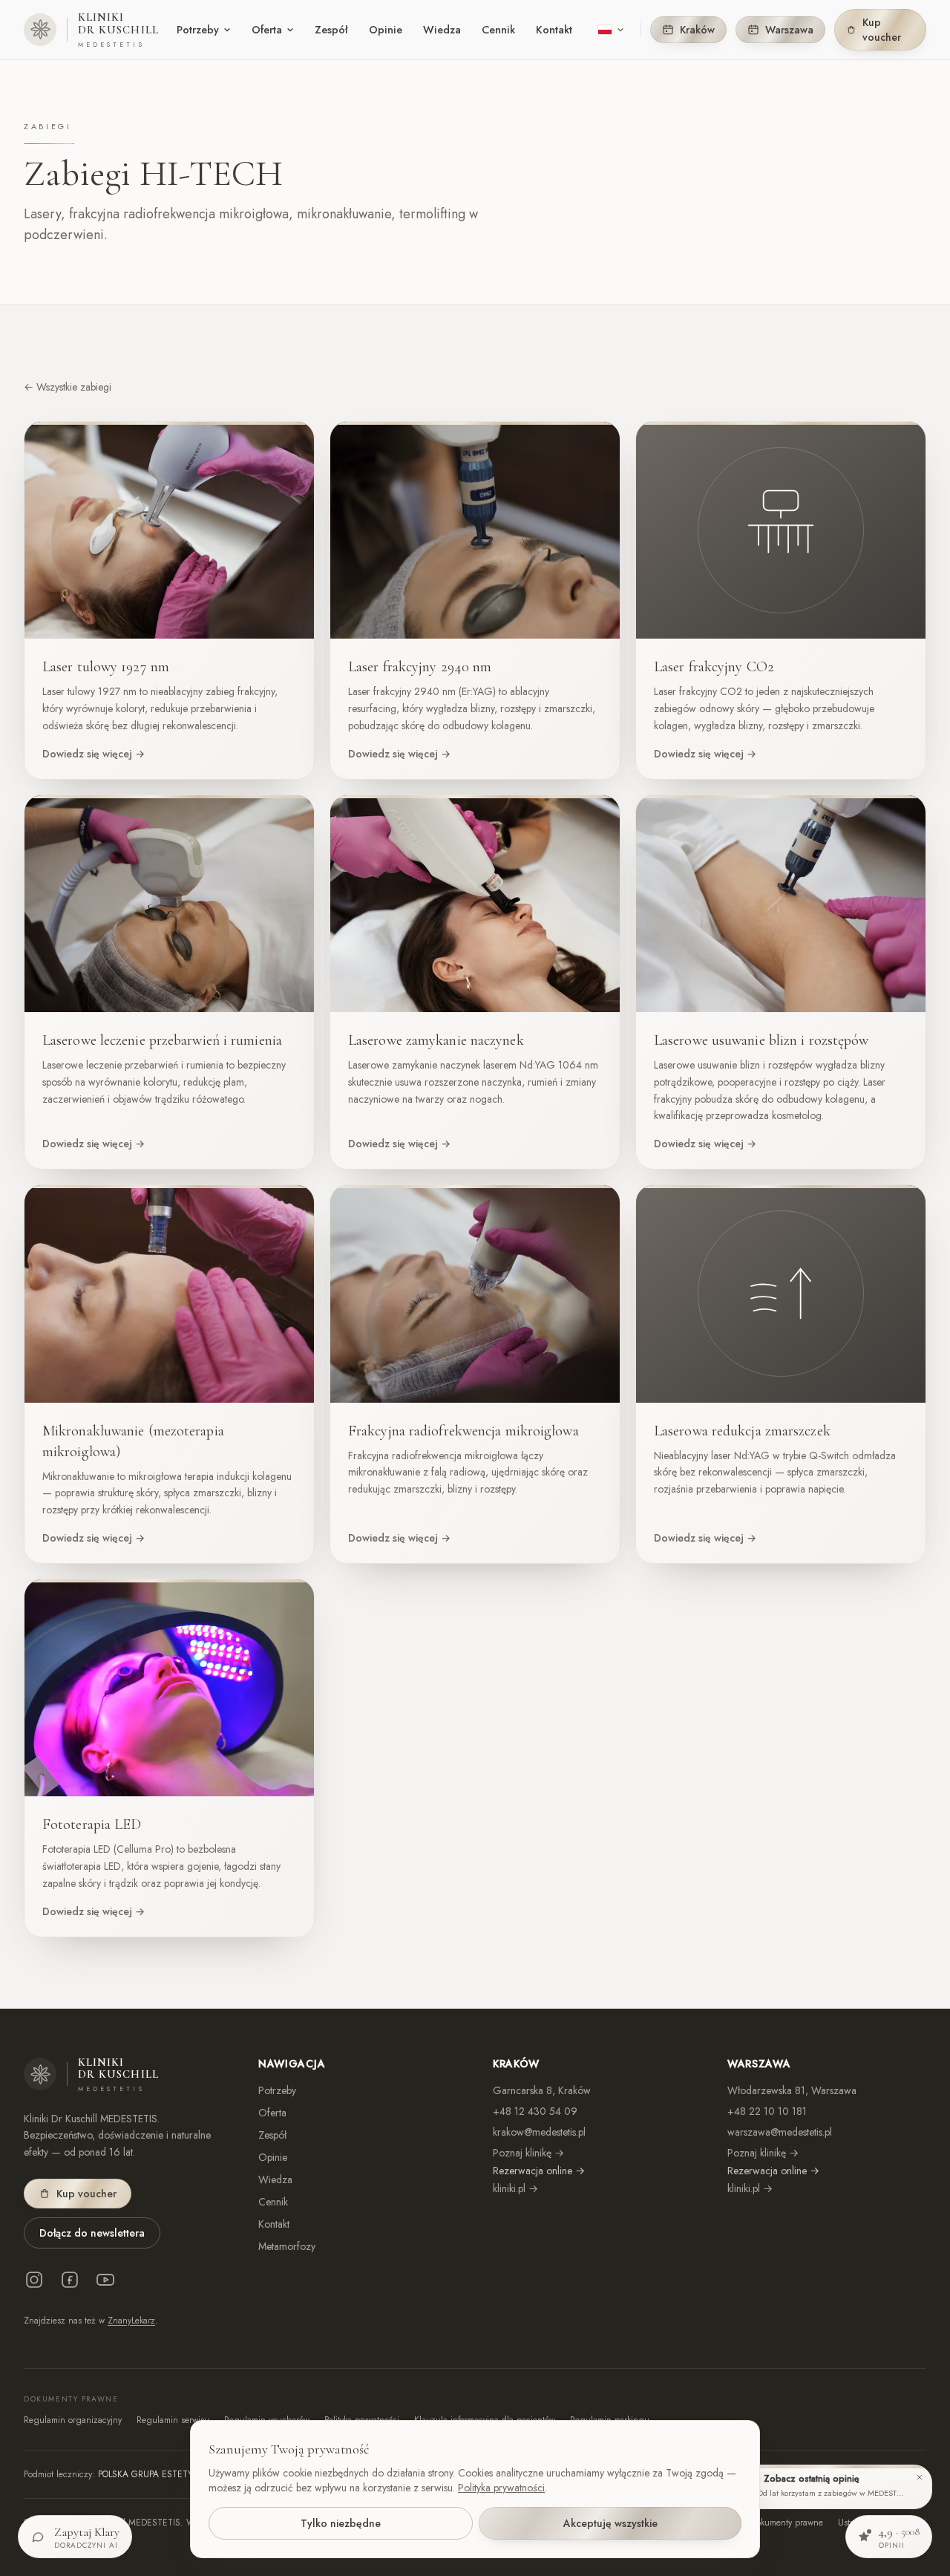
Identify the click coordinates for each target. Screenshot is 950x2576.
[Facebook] (70, 2280)
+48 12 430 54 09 (535, 2111)
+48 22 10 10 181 (767, 2111)
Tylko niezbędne (341, 2523)
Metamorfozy (287, 2246)
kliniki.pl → (515, 2188)
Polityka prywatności (501, 2488)
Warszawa (789, 30)
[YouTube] (105, 2280)
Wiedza (442, 30)
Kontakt (554, 30)
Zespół (331, 30)
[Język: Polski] (611, 30)
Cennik (498, 30)
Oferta (267, 30)
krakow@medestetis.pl (539, 2132)
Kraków (697, 30)
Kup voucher (882, 30)
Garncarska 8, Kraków (542, 2090)
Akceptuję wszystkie (610, 2523)
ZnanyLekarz (131, 2321)
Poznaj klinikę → (528, 2153)
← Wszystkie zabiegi (68, 387)
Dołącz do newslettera (92, 2233)
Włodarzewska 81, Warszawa (792, 2090)
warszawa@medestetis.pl (780, 2132)
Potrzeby (198, 30)
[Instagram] (34, 2280)
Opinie (386, 30)
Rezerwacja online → (539, 2171)
